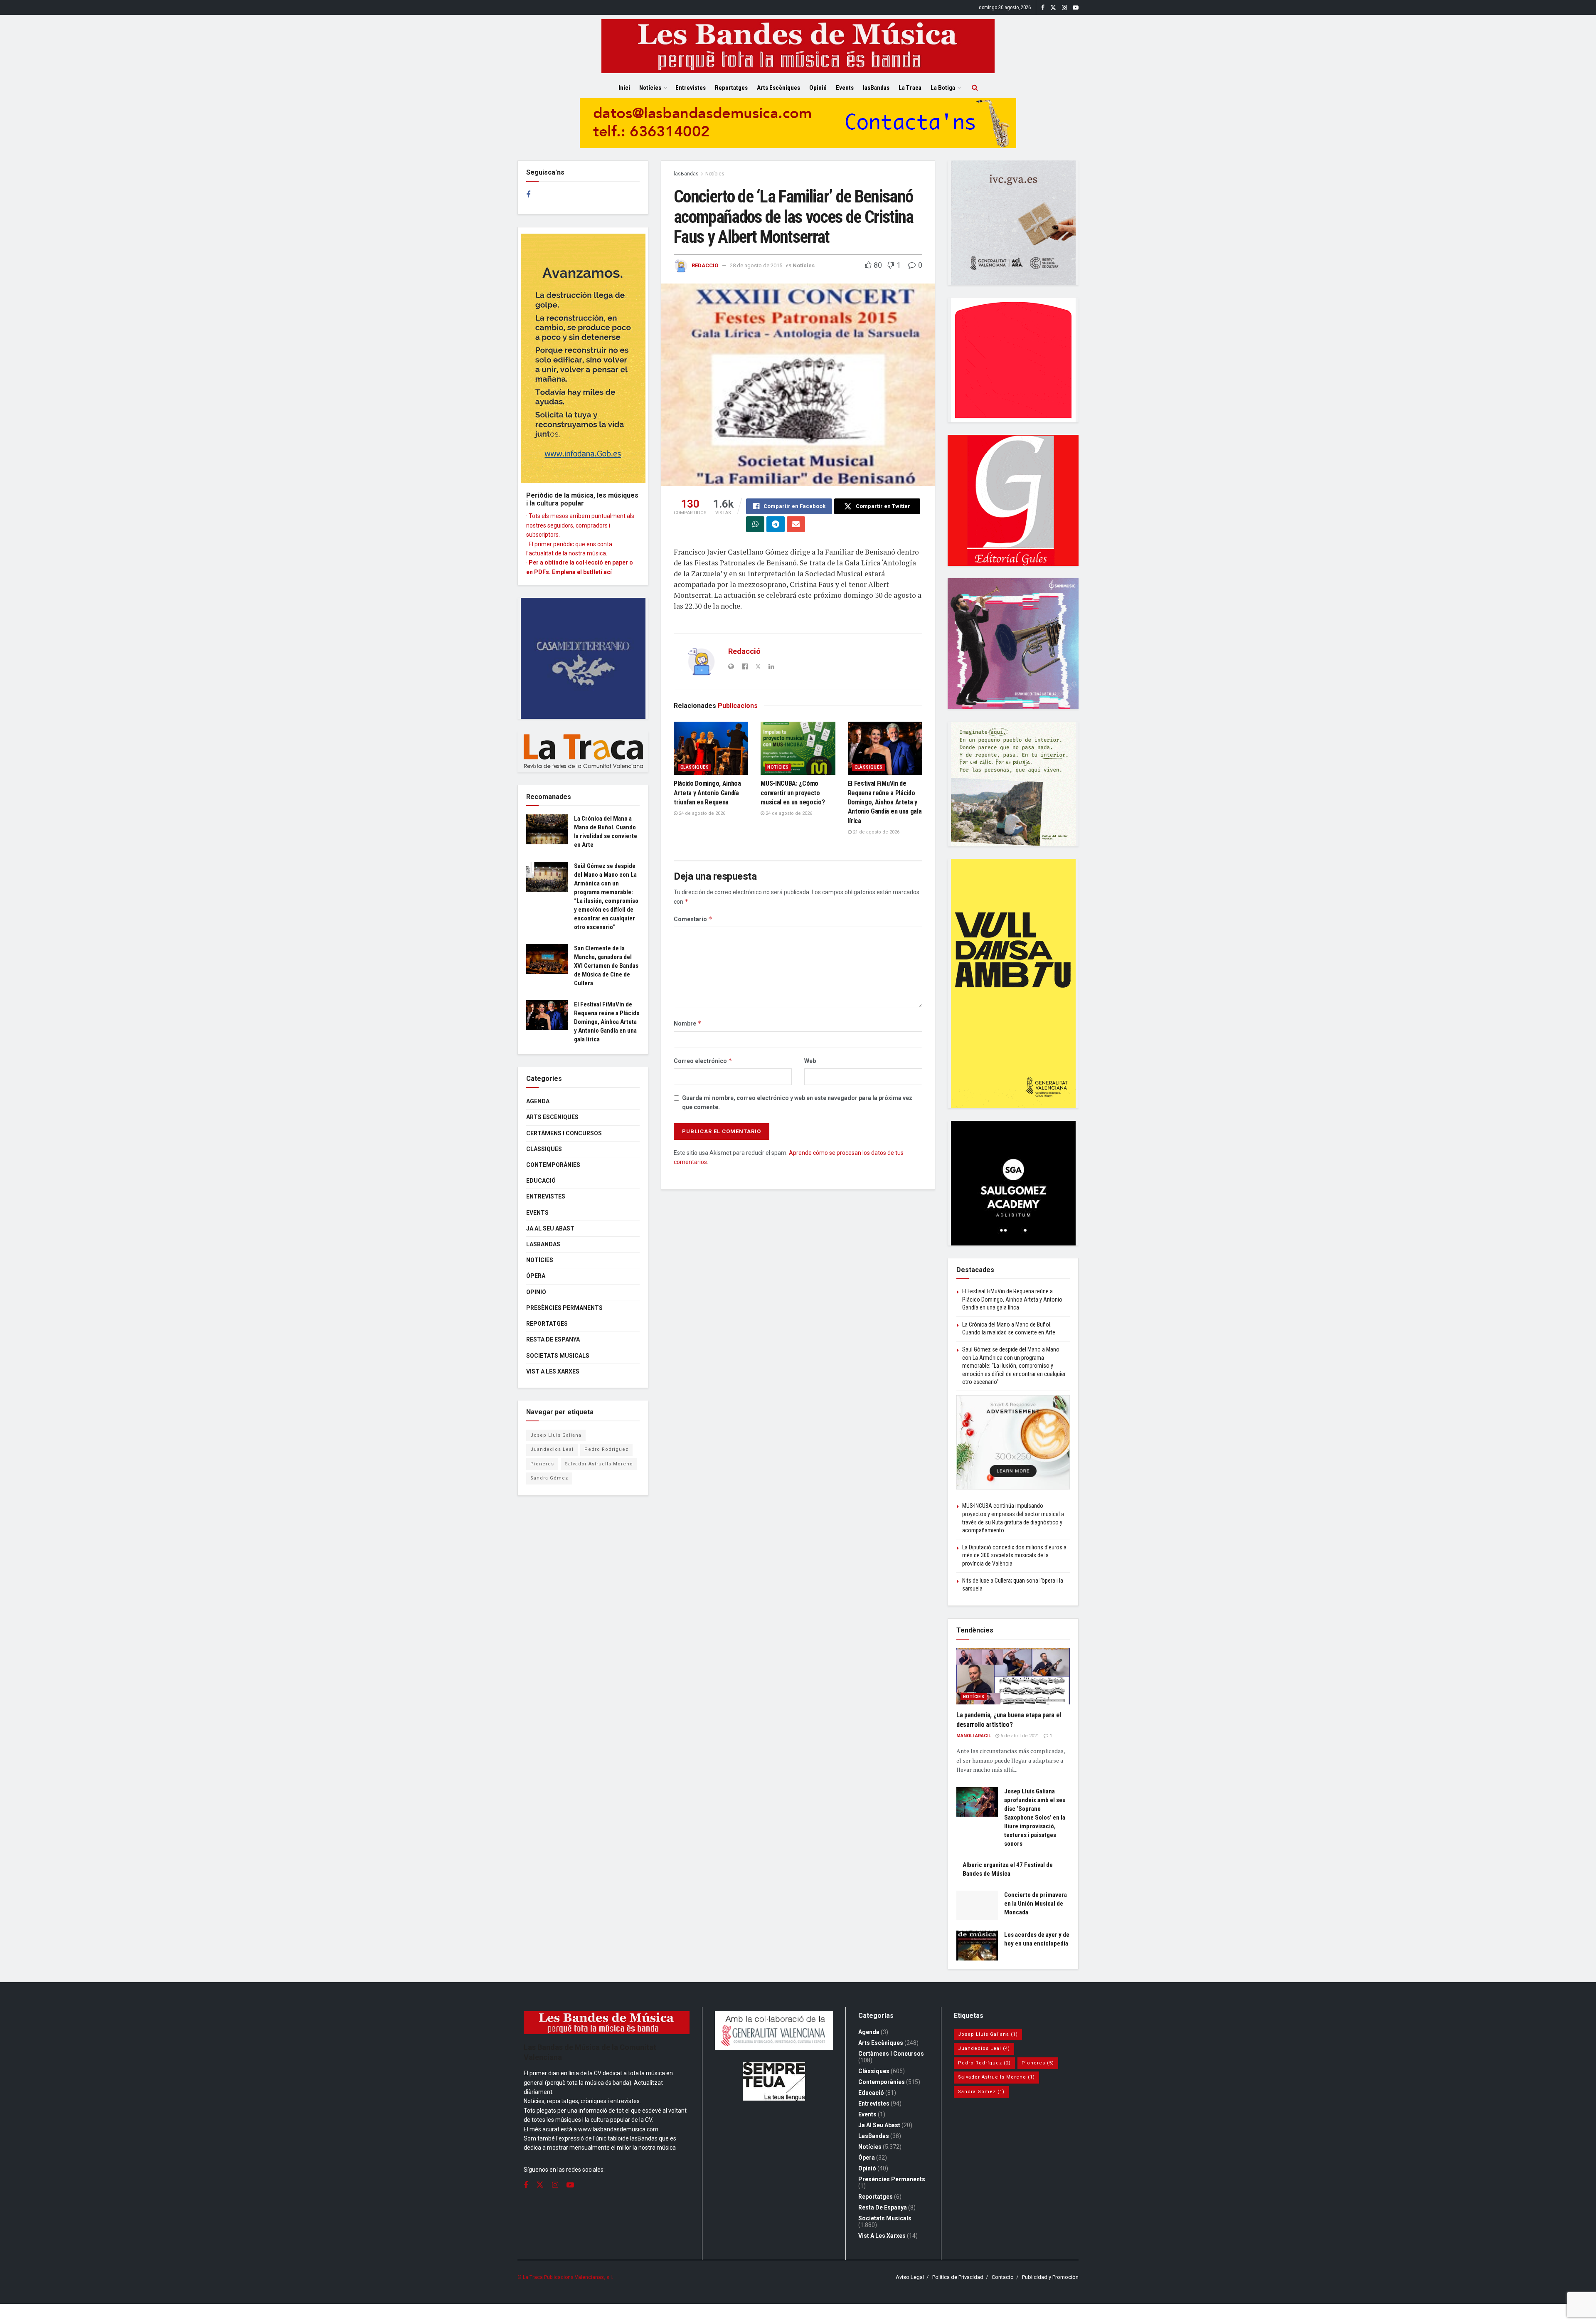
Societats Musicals (558, 1356)
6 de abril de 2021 (1019, 1736)
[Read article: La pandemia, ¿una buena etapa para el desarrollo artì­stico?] (1013, 1676)
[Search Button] (975, 88)
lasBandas (876, 88)
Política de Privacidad (958, 2277)
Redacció (705, 265)
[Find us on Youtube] (1076, 8)
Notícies (650, 88)
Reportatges (731, 88)
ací (608, 572)
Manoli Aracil (974, 1736)
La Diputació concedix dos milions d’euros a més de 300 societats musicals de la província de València (1014, 1555)
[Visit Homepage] (798, 46)
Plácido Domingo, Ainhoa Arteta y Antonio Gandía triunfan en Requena (707, 793)
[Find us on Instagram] (1064, 8)
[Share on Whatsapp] (755, 524)
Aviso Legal (910, 2277)
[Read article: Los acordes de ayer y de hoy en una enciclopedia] (977, 1946)
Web (810, 1061)
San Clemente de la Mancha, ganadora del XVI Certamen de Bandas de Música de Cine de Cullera (606, 966)
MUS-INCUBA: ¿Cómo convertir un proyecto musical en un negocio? (793, 793)
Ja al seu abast (550, 1228)
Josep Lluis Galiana (556, 1435)
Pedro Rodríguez (606, 1449)
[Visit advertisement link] (798, 129)
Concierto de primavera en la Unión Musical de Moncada (1036, 1904)
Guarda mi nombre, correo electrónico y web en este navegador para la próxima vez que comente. (797, 1102)
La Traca (910, 88)
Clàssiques (695, 767)
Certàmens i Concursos (564, 1133)
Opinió (818, 88)
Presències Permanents (564, 1308)
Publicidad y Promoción (1050, 2277)
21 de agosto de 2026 (876, 832)
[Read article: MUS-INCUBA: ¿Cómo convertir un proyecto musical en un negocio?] (798, 748)
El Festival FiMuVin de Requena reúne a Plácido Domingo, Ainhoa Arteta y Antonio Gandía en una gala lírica (885, 802)
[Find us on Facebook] (1043, 8)
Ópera (536, 1276)
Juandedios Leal (552, 1449)
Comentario (693, 919)
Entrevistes (691, 88)
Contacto (1003, 2277)
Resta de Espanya (553, 1339)
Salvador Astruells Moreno (599, 1464)
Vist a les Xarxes (553, 1371)
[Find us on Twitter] (1053, 8)
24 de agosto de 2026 (701, 813)
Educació (541, 1181)
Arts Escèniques (778, 88)
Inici (624, 88)
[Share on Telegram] (776, 524)
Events (845, 88)
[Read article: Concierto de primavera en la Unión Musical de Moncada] (977, 1906)
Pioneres (542, 1464)
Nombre (688, 1023)
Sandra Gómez (549, 1478)
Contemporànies (553, 1165)
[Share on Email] (796, 524)
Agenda (538, 1101)
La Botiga (943, 88)
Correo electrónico (703, 1061)
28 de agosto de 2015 (756, 265)
